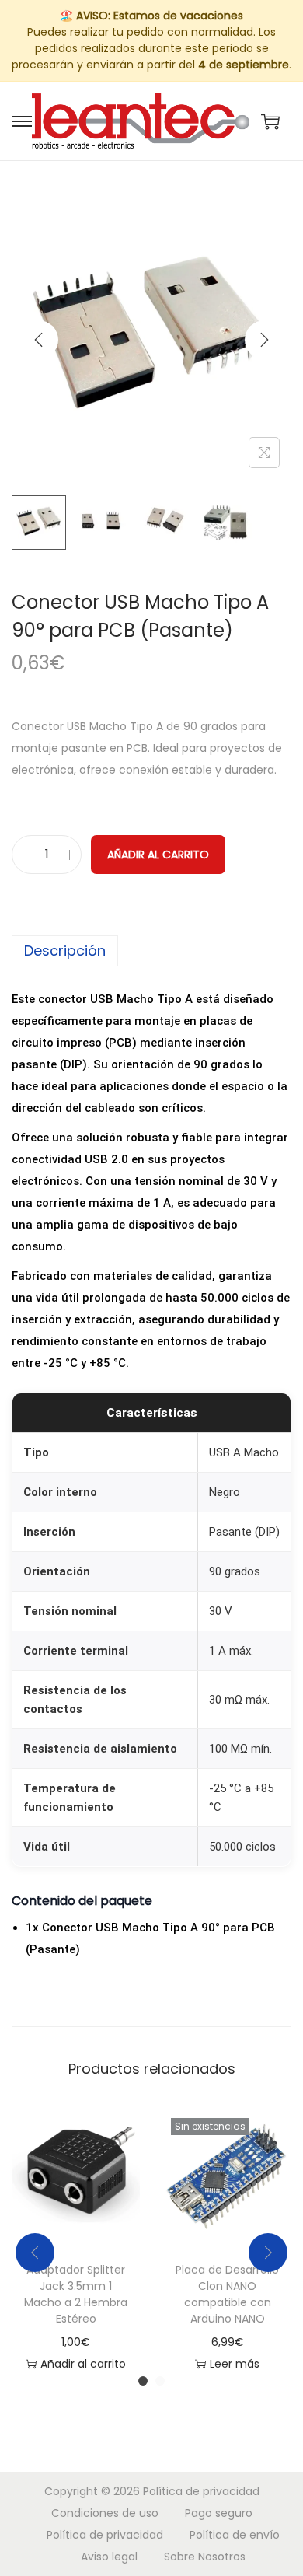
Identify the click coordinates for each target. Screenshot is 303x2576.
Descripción (65, 951)
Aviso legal (109, 2557)
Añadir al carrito (158, 855)
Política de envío (235, 2535)
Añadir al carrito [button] (83, 2364)
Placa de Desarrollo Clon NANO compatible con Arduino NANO (227, 2294)
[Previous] (39, 340)
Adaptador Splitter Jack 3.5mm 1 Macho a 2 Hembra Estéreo (76, 2294)
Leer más (235, 2364)
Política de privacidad (201, 2491)
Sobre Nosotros (205, 2557)
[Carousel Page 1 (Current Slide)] (143, 2381)
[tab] (151, 951)
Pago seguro (219, 2513)
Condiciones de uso (105, 2513)
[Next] (264, 340)
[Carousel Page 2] (160, 2381)
